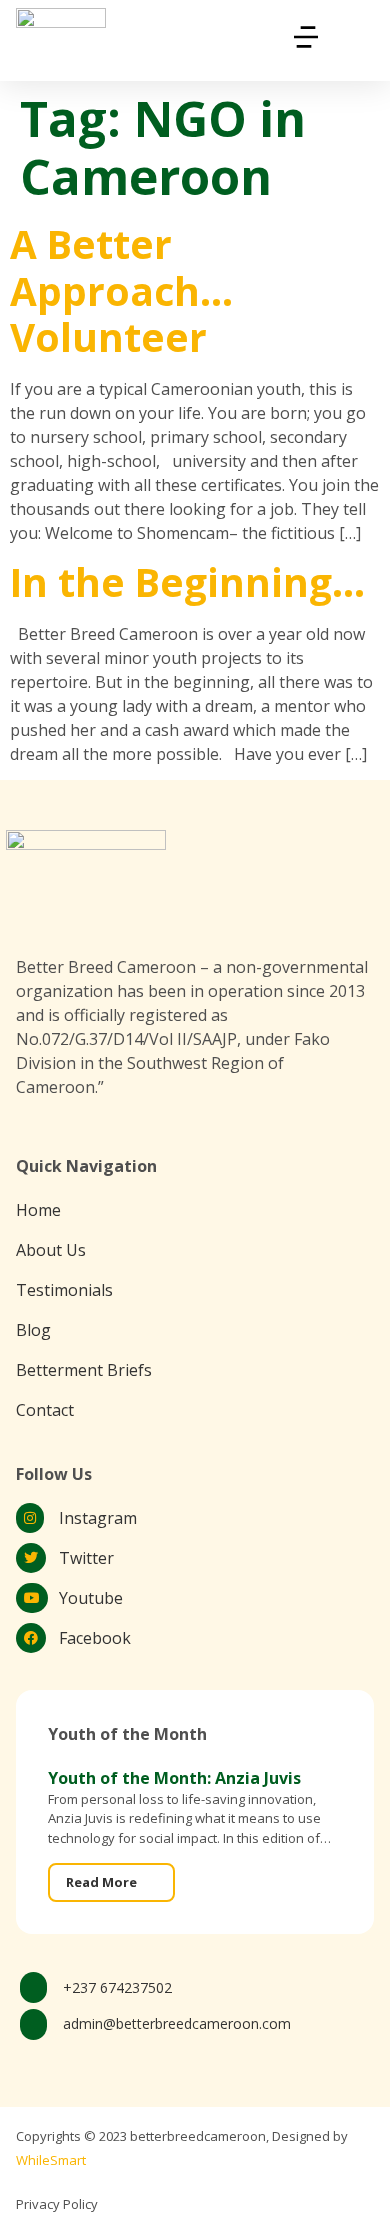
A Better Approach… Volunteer (121, 290)
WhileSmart (51, 2160)
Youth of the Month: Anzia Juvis (174, 1778)
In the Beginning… (187, 582)
